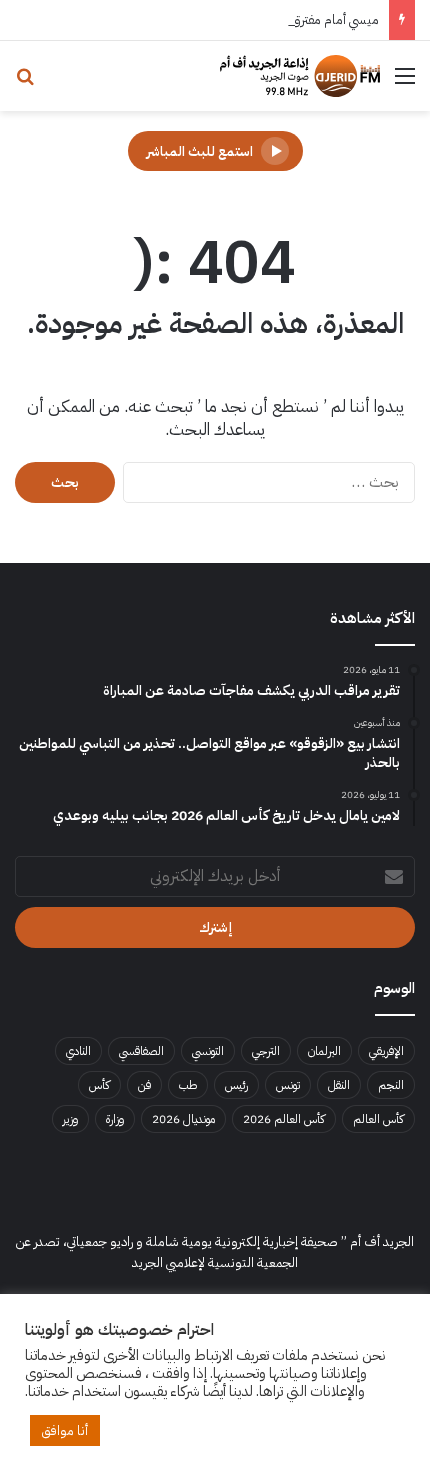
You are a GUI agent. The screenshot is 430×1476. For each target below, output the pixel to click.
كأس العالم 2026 (284, 1119)
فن (144, 1085)
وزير (70, 1119)
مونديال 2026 (183, 1119)
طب (188, 1085)
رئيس (236, 1085)
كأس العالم (378, 1119)
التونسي (208, 1051)
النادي (78, 1051)
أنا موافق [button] (65, 1430)
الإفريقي (386, 1051)
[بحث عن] (25, 83)
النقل (339, 1085)
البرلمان (324, 1051)
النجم (391, 1085)
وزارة (115, 1119)
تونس (288, 1085)
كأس (99, 1085)
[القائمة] (405, 83)
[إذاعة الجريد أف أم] (300, 76)
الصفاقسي (141, 1051)
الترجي (266, 1051)
